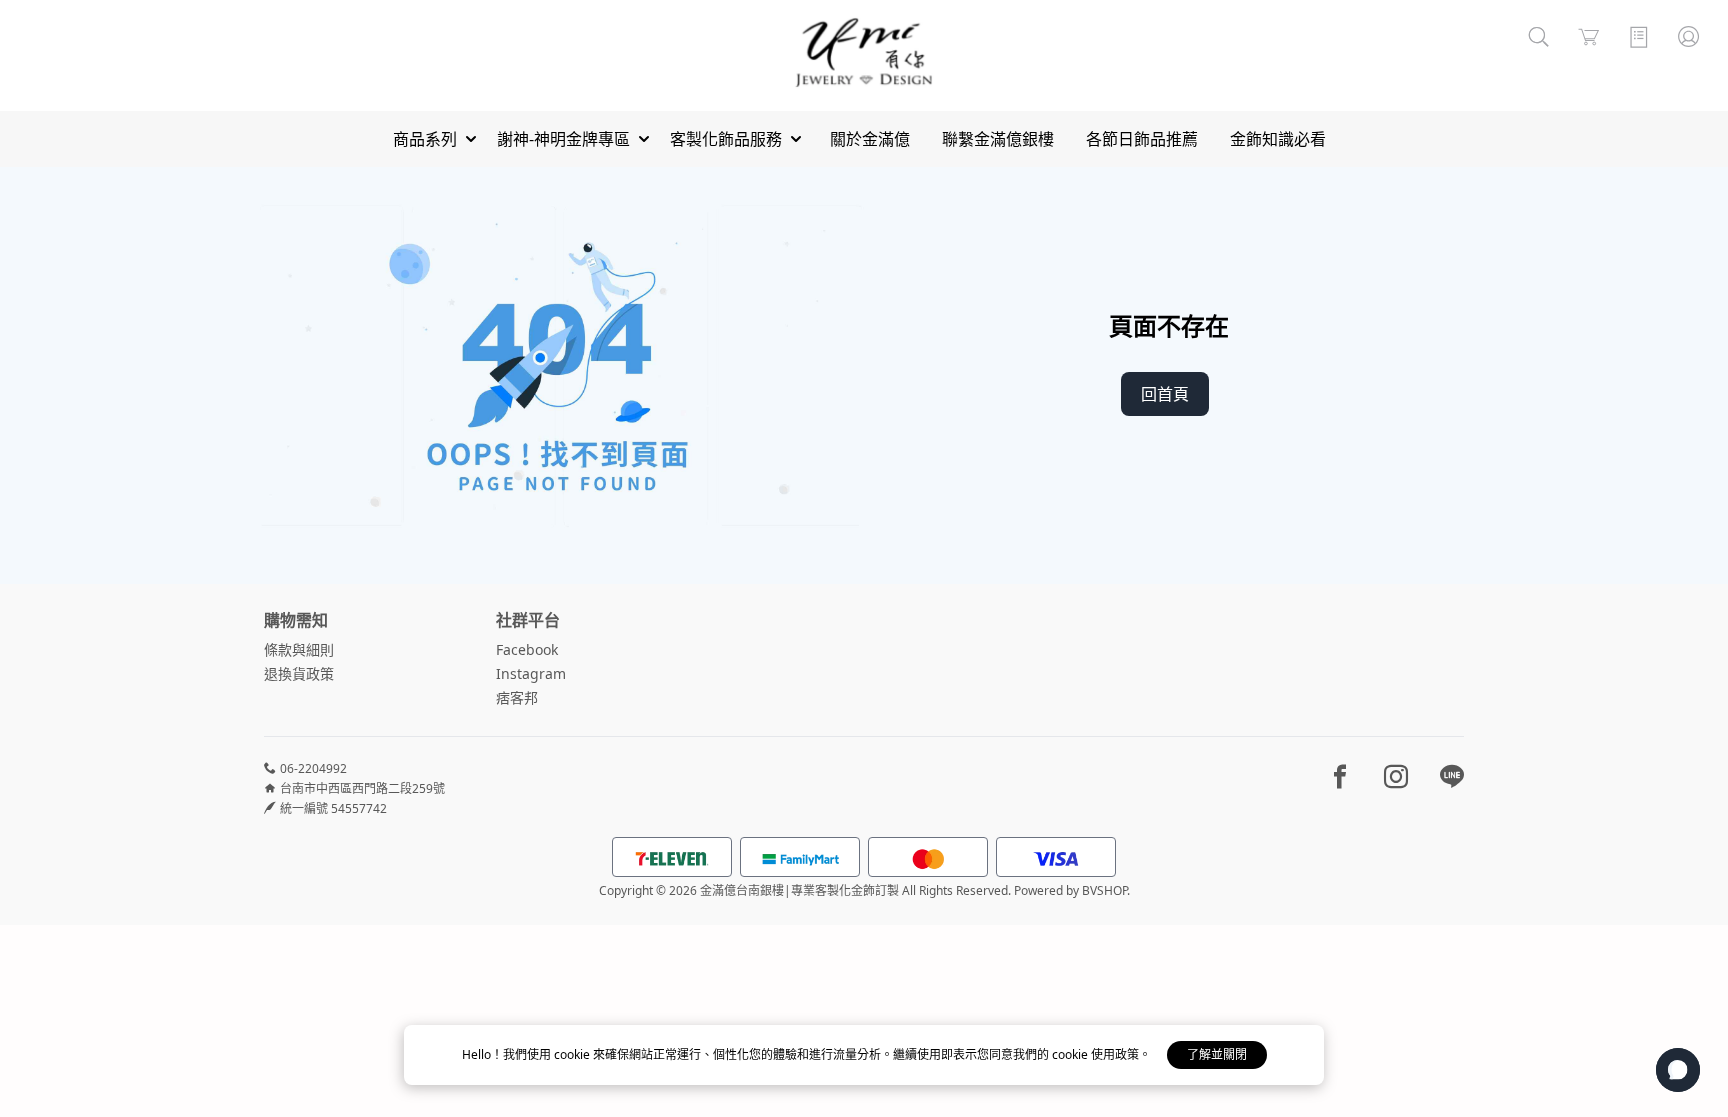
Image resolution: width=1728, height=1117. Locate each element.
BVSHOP (1104, 890)
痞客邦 (517, 697)
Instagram (531, 673)
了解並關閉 (1217, 1054)
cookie (573, 1054)
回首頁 (1165, 394)
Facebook (527, 649)
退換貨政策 (299, 673)
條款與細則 (299, 649)
